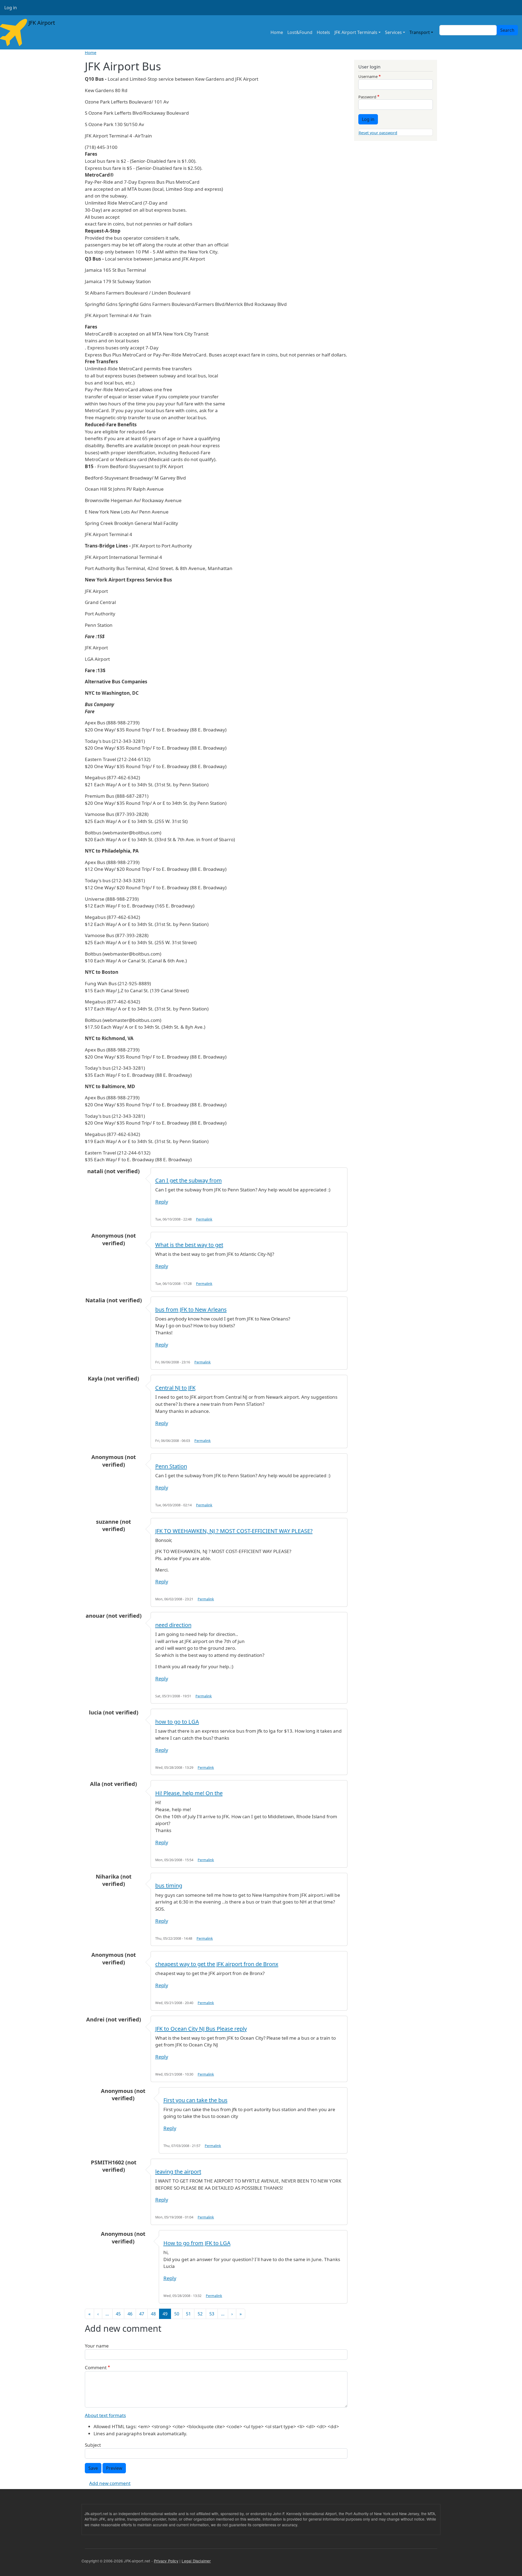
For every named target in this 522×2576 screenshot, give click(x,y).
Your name (97, 2346)
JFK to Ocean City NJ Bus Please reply (201, 2029)
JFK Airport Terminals (356, 32)
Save (93, 2468)
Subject (93, 2445)
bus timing (169, 1885)
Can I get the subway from (189, 1180)
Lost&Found (300, 32)
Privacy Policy (166, 2561)
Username (368, 76)
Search (507, 30)
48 (153, 2314)
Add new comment (110, 2483)
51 (188, 2314)
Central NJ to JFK (175, 1388)
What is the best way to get (189, 1245)
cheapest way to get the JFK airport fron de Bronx (217, 1964)
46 (130, 2314)
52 (200, 2314)
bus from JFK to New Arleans (191, 1309)
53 (212, 2314)
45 (118, 2314)
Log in (11, 8)
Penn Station (171, 1466)
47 (142, 2314)
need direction (173, 1625)
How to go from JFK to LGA (197, 2243)
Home (277, 32)
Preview (114, 2468)
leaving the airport (178, 2172)
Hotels (323, 32)
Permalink (204, 1219)
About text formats (105, 2415)
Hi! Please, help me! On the (189, 1793)
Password (367, 97)
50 (177, 2314)
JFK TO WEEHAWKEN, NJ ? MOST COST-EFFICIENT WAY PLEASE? (234, 1531)
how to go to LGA (177, 1722)
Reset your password (378, 133)
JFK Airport (41, 23)
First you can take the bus (195, 2100)
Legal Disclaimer (196, 2561)
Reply (162, 1202)
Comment (96, 2367)
